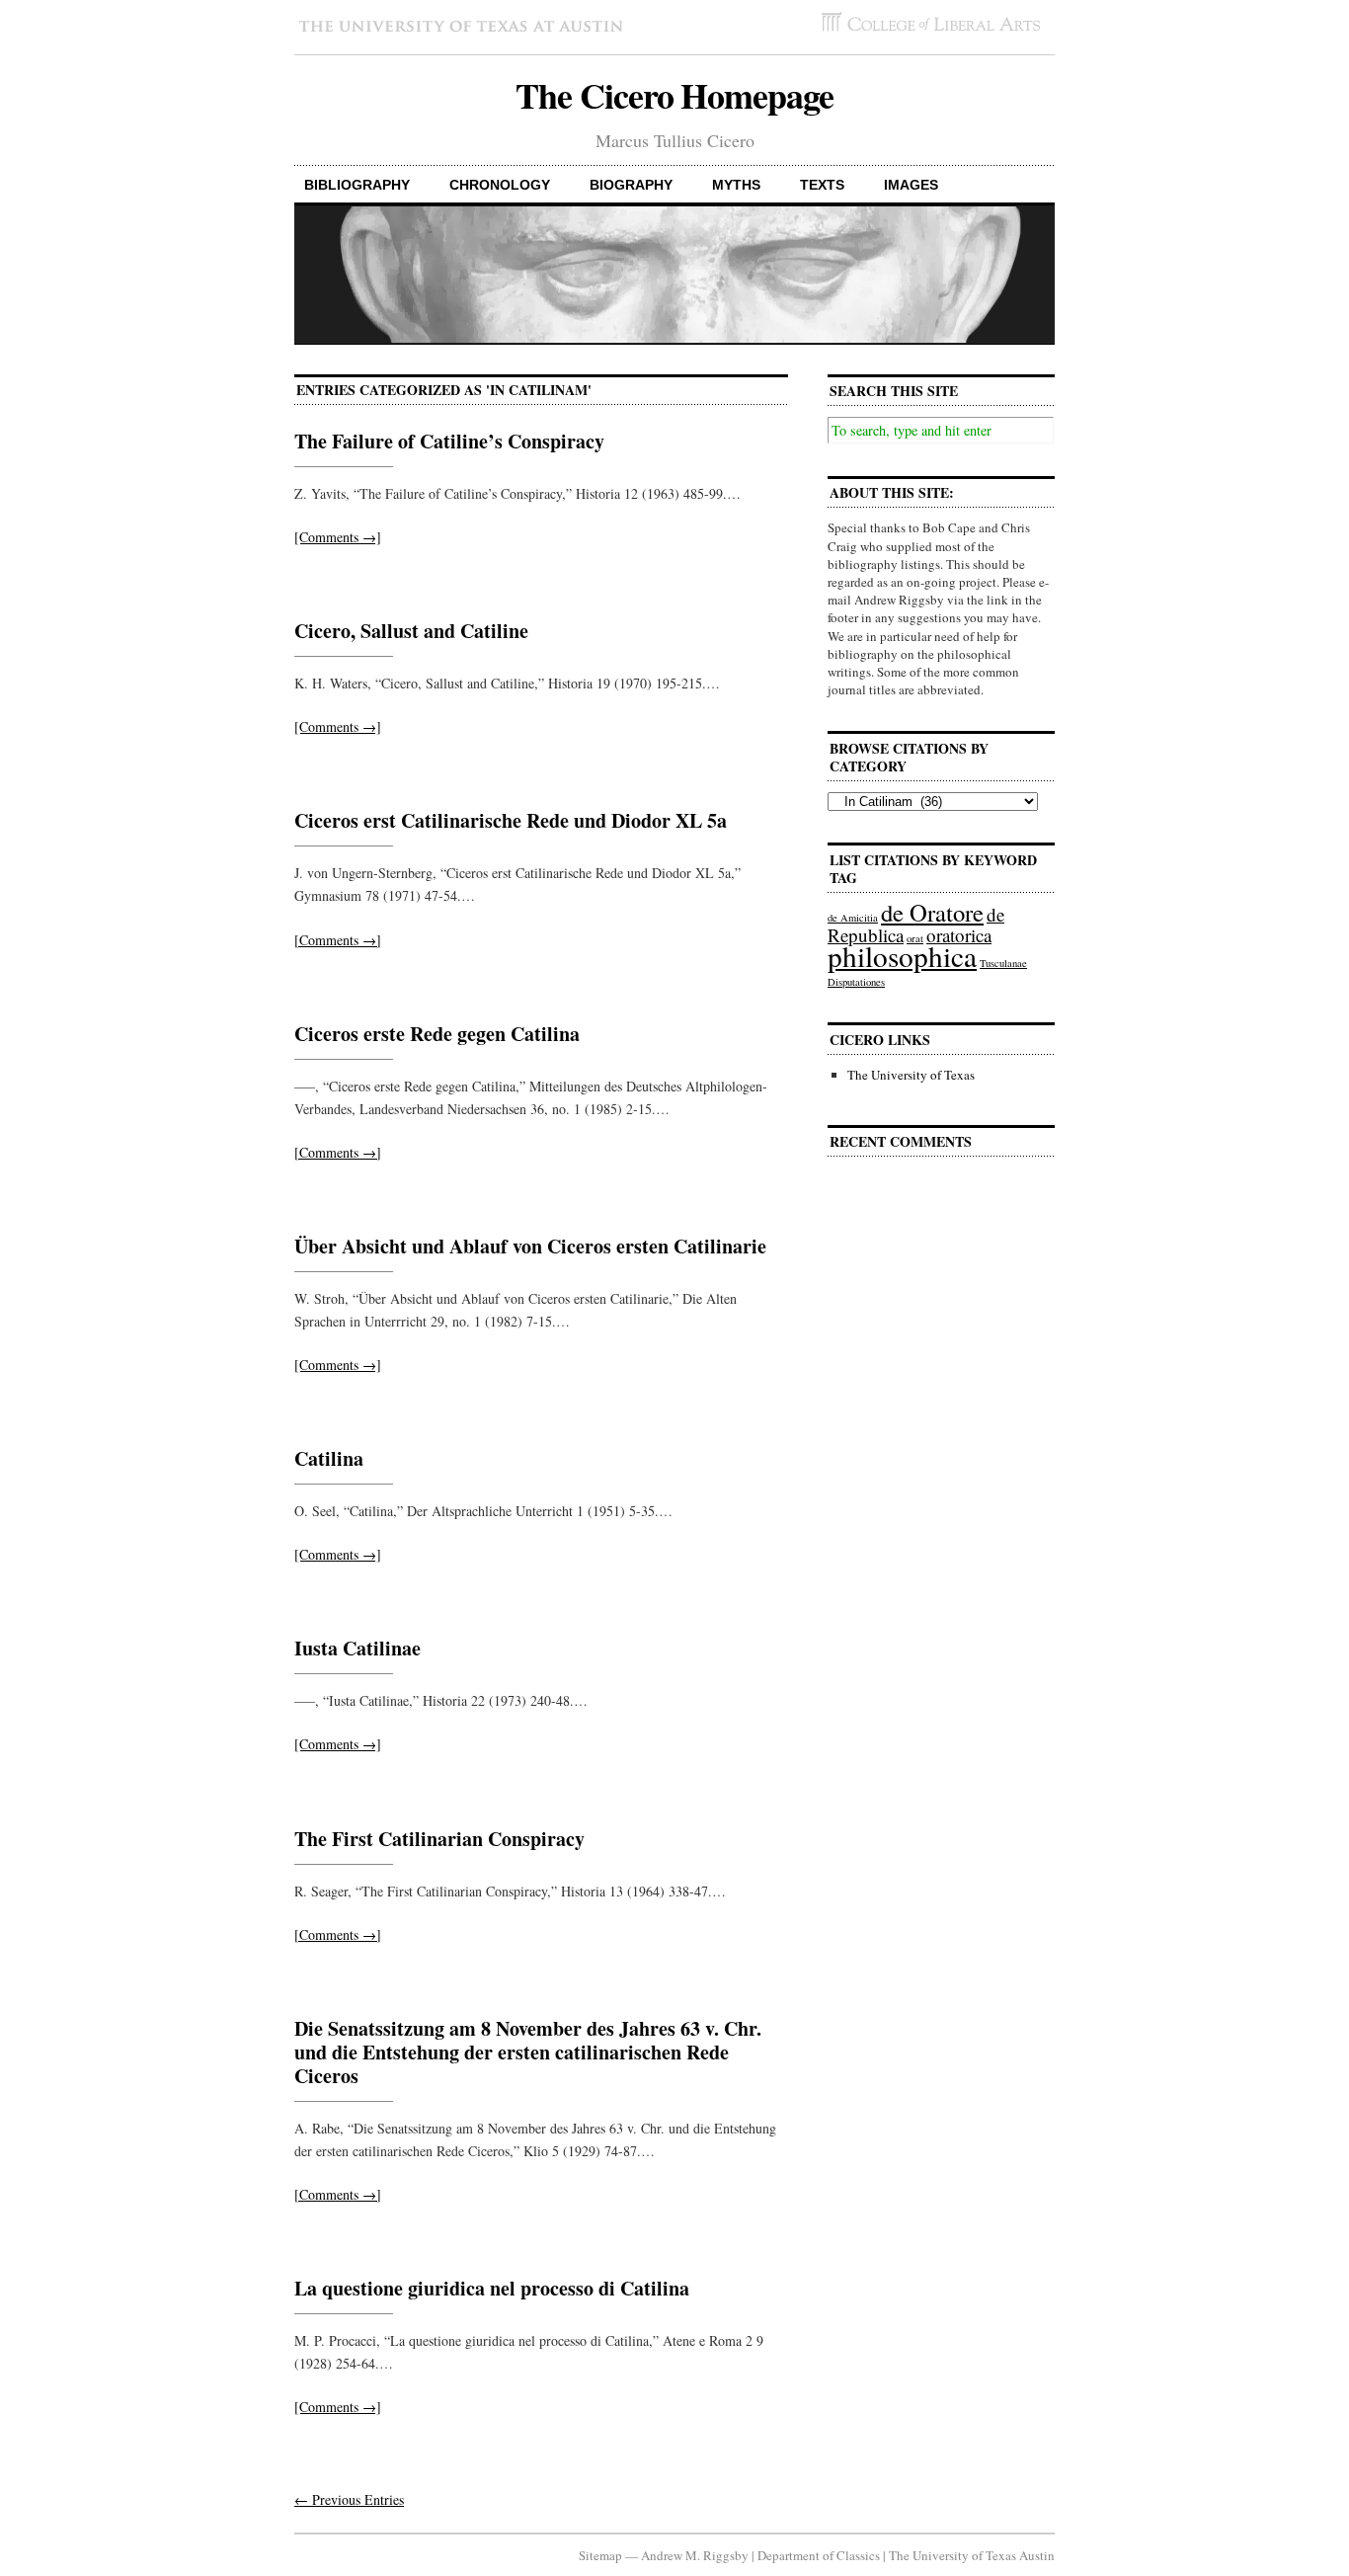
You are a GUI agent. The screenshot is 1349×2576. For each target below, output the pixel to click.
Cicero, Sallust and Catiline (411, 631)
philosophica (902, 956)
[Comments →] (338, 537)
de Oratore (932, 912)
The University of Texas (911, 1075)
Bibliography (357, 185)
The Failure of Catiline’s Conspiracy (449, 441)
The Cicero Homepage (674, 95)
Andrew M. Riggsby (695, 2555)
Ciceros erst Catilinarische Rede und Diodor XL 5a (511, 820)
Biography (631, 185)
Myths (736, 185)
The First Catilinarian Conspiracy (439, 1839)
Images (911, 185)
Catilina (329, 1458)
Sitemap (600, 2555)
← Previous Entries (349, 2499)
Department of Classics (819, 2555)
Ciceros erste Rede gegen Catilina (437, 1034)
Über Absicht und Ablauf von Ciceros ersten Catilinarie (530, 1246)
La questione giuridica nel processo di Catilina (492, 2288)
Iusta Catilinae (357, 1648)
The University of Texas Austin (972, 2555)
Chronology (500, 185)
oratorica (959, 935)
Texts (822, 185)
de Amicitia (853, 918)
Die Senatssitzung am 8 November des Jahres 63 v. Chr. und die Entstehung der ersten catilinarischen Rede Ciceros (528, 2052)
